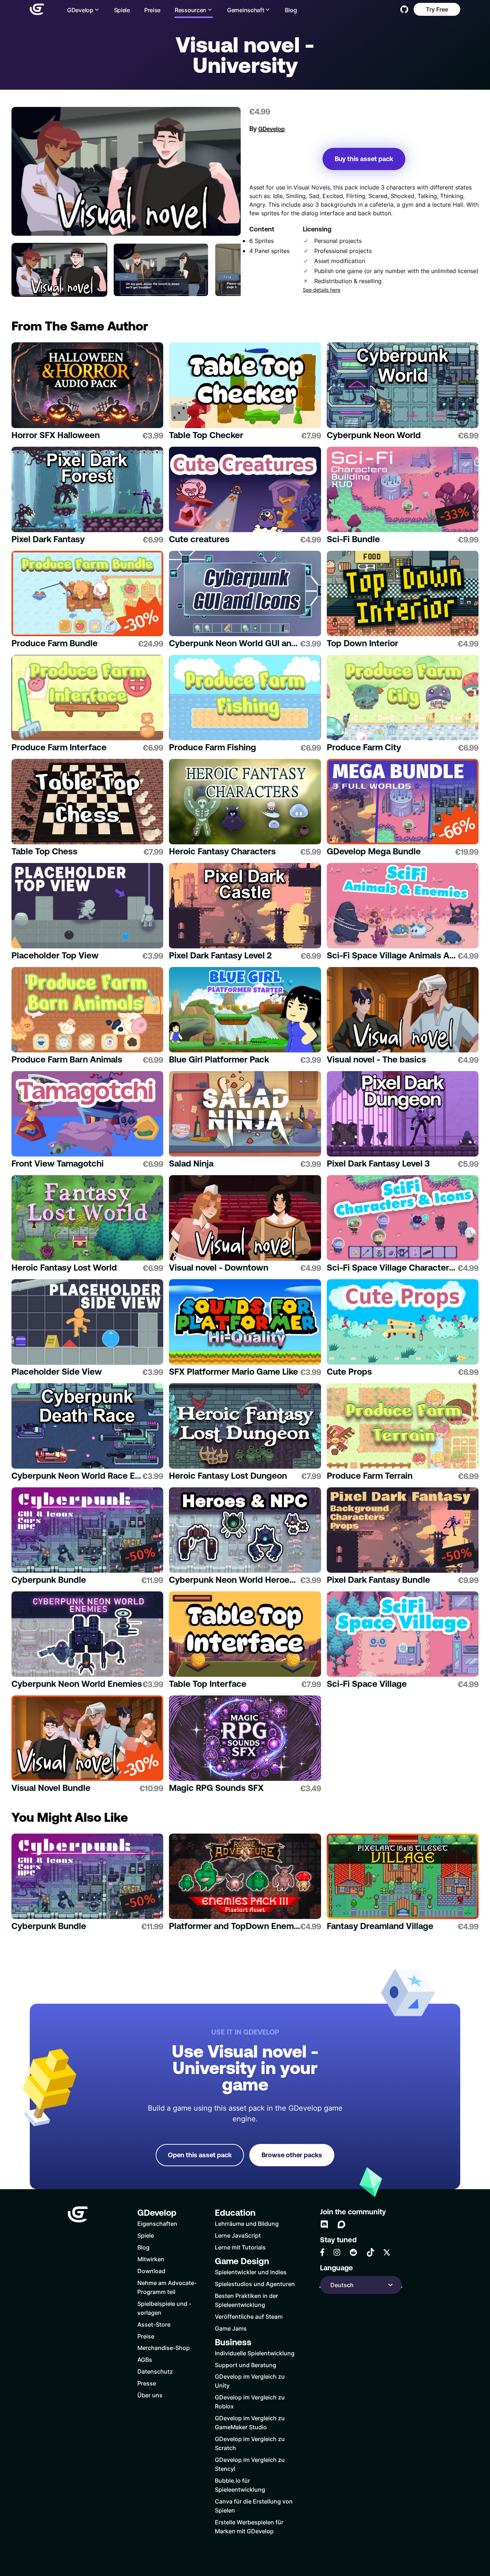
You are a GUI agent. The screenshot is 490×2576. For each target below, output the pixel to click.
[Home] (37, 9)
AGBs (145, 2359)
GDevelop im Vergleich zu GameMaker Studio (250, 2422)
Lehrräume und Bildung (247, 2223)
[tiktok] (371, 2252)
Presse (147, 2383)
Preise (152, 10)
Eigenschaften (157, 2223)
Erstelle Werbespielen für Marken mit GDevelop (249, 2526)
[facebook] (322, 2252)
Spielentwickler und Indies (251, 2272)
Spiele (122, 10)
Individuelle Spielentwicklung (255, 2353)
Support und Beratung (246, 2365)
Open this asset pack (200, 2155)
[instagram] (337, 2252)
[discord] (324, 2224)
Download (151, 2271)
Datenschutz (155, 2371)
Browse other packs (292, 2155)
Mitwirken (151, 2259)
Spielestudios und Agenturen (255, 2284)
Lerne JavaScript (238, 2235)
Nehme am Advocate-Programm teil (167, 2287)
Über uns (150, 2395)
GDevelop (272, 129)
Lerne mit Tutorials (240, 2247)
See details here (322, 290)
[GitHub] (404, 9)
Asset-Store (154, 2324)
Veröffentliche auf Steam (249, 2316)
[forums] (341, 2224)
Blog (291, 10)
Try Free (437, 9)
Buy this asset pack (364, 159)
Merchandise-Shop (164, 2348)
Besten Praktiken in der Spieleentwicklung (246, 2300)
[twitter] (387, 2252)
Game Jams (231, 2328)
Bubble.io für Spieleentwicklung (240, 2485)
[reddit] (353, 2252)
